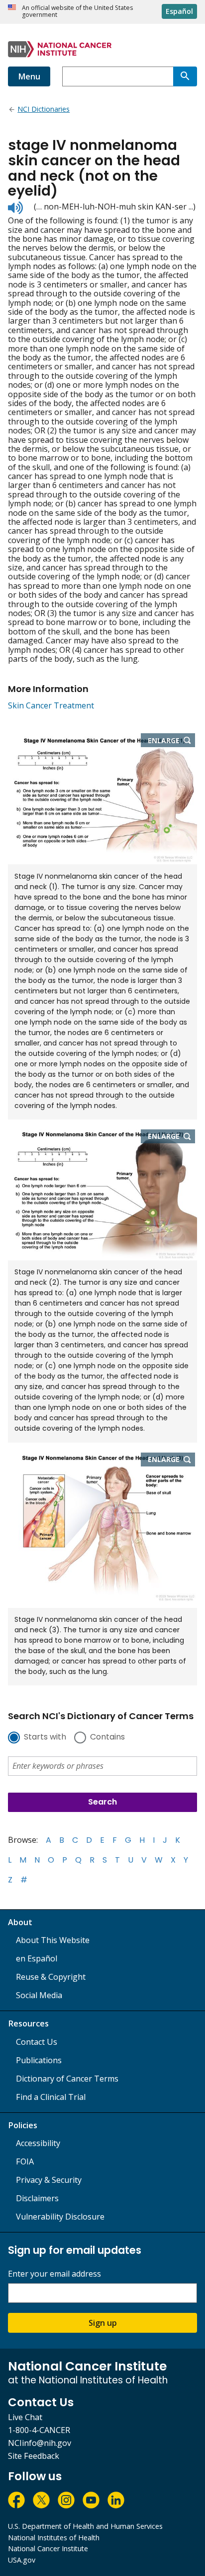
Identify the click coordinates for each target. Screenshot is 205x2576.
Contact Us (37, 2042)
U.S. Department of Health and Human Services (85, 2526)
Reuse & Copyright (51, 1977)
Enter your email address (54, 2274)
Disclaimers (37, 2198)
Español (179, 11)
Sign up (103, 2323)
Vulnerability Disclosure (60, 2217)
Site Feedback (34, 2456)
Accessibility (38, 2143)
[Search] (185, 76)
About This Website (53, 1940)
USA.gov (22, 2560)
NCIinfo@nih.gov (40, 2443)
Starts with (45, 1738)
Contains (107, 1738)
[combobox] (118, 76)
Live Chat (25, 2417)
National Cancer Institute (48, 2548)
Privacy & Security (49, 2180)
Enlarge (172, 741)
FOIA (25, 2161)
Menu (29, 76)
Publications (39, 2060)
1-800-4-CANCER (39, 2430)
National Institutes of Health (54, 2538)
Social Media (39, 1995)
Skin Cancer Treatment (51, 705)
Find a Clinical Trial (51, 2097)
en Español (37, 1958)
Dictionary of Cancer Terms (67, 2079)
